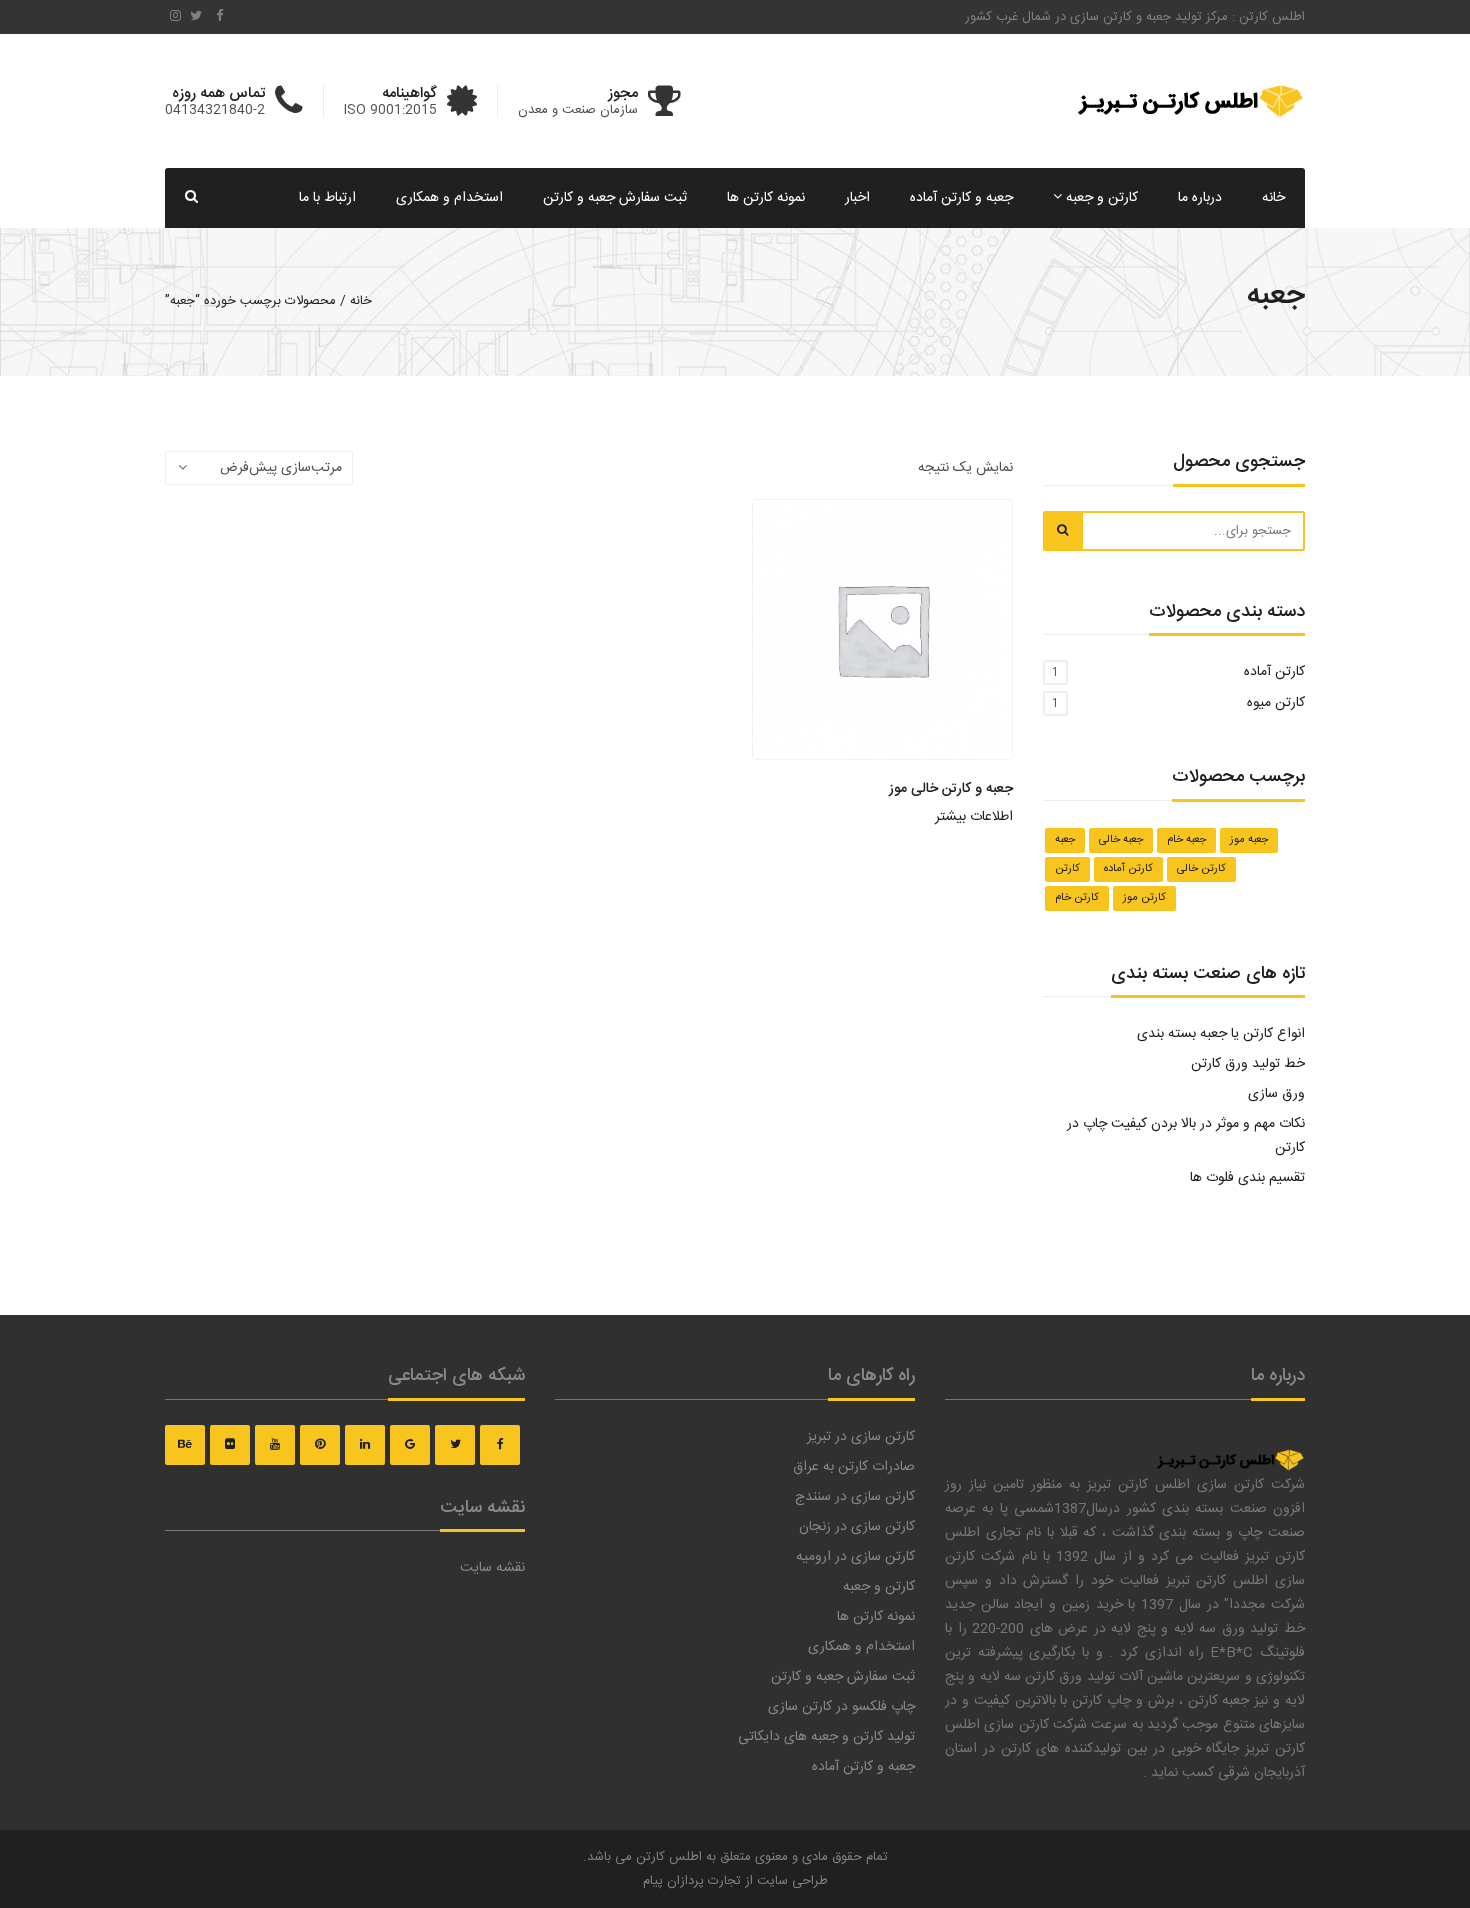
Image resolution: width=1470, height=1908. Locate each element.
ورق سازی (1276, 1094)
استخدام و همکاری (449, 198)
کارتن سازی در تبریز (861, 1437)
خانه (1273, 198)
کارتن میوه (1276, 703)
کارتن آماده (1274, 672)
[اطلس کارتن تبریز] (1230, 1449)
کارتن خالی (1201, 869)
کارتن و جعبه (1100, 198)
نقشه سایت (492, 1568)
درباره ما (1200, 198)
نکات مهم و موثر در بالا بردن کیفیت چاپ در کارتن (1186, 1136)
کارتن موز (1144, 898)
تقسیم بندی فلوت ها (1247, 1178)
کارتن (1067, 869)
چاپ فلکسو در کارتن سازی (841, 1707)
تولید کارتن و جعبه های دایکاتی (826, 1737)
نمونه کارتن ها (766, 198)
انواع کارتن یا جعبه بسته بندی (1221, 1034)
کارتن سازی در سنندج (855, 1497)
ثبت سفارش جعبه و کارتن (615, 198)
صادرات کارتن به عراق (854, 1467)
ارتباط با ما (327, 198)
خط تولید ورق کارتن (1246, 1064)
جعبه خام (1186, 840)
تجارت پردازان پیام (692, 1881)
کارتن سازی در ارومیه (855, 1557)
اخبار (857, 198)
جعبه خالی (1121, 840)
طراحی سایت (792, 1881)
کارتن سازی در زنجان (857, 1527)
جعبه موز (1249, 840)
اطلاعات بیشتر (974, 817)
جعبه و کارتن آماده (961, 198)
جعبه (1065, 840)
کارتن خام (1077, 898)
